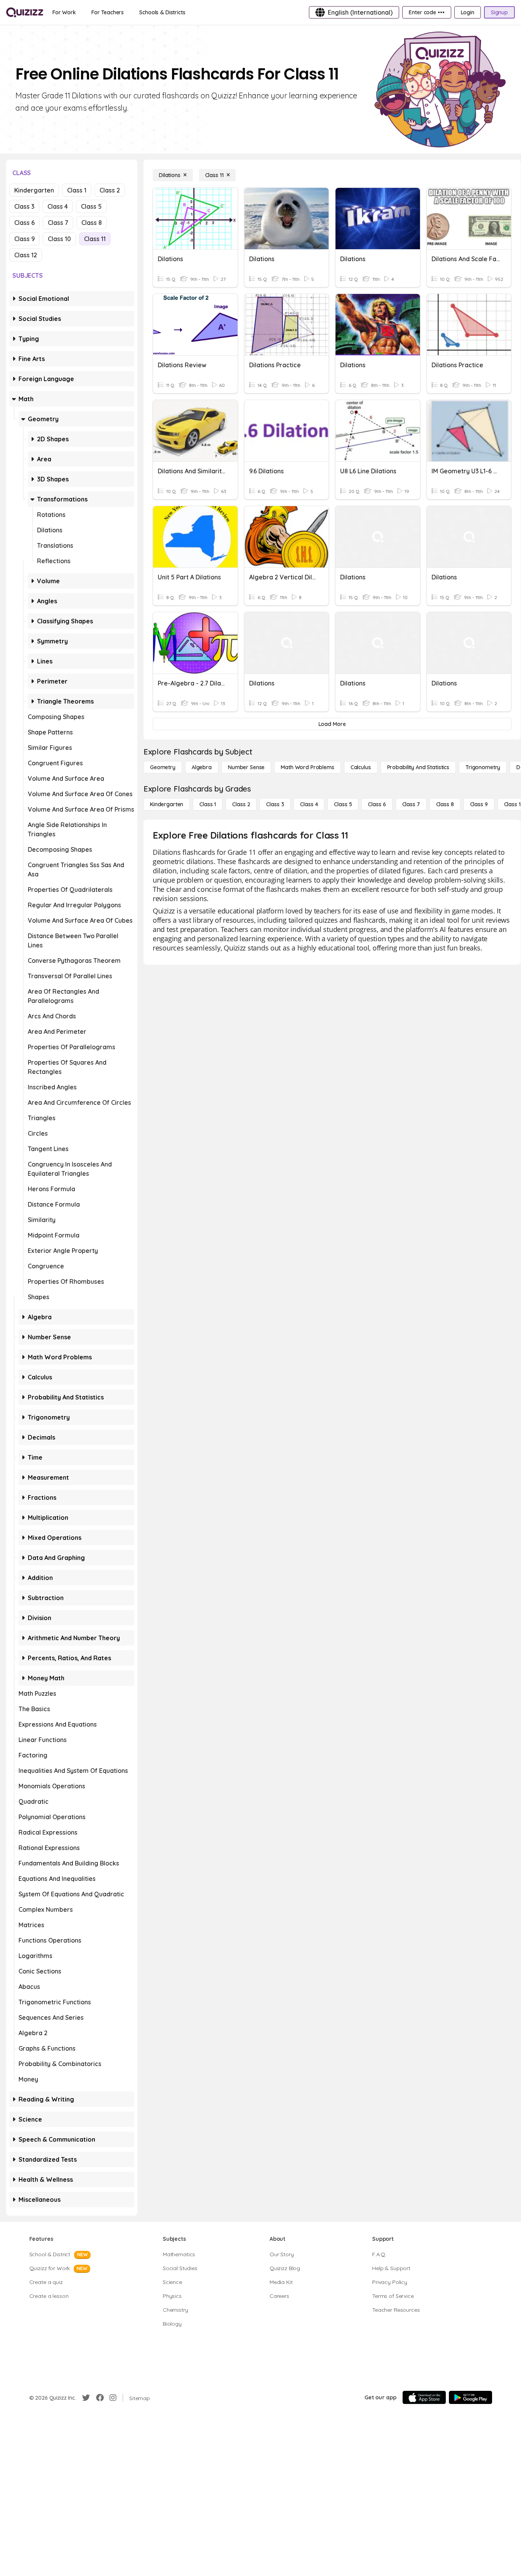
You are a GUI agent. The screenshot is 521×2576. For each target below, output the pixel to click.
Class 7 (58, 223)
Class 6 (24, 223)
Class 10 (59, 239)
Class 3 (24, 206)
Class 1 (77, 190)
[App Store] (424, 2397)
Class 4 (58, 206)
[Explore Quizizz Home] (25, 12)
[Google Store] (470, 2397)
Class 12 (26, 255)
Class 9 (24, 239)
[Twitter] (86, 2398)
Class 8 (92, 223)
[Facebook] (100, 2398)
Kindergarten (34, 190)
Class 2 (110, 190)
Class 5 (91, 206)
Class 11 (95, 239)
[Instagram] (113, 2398)
